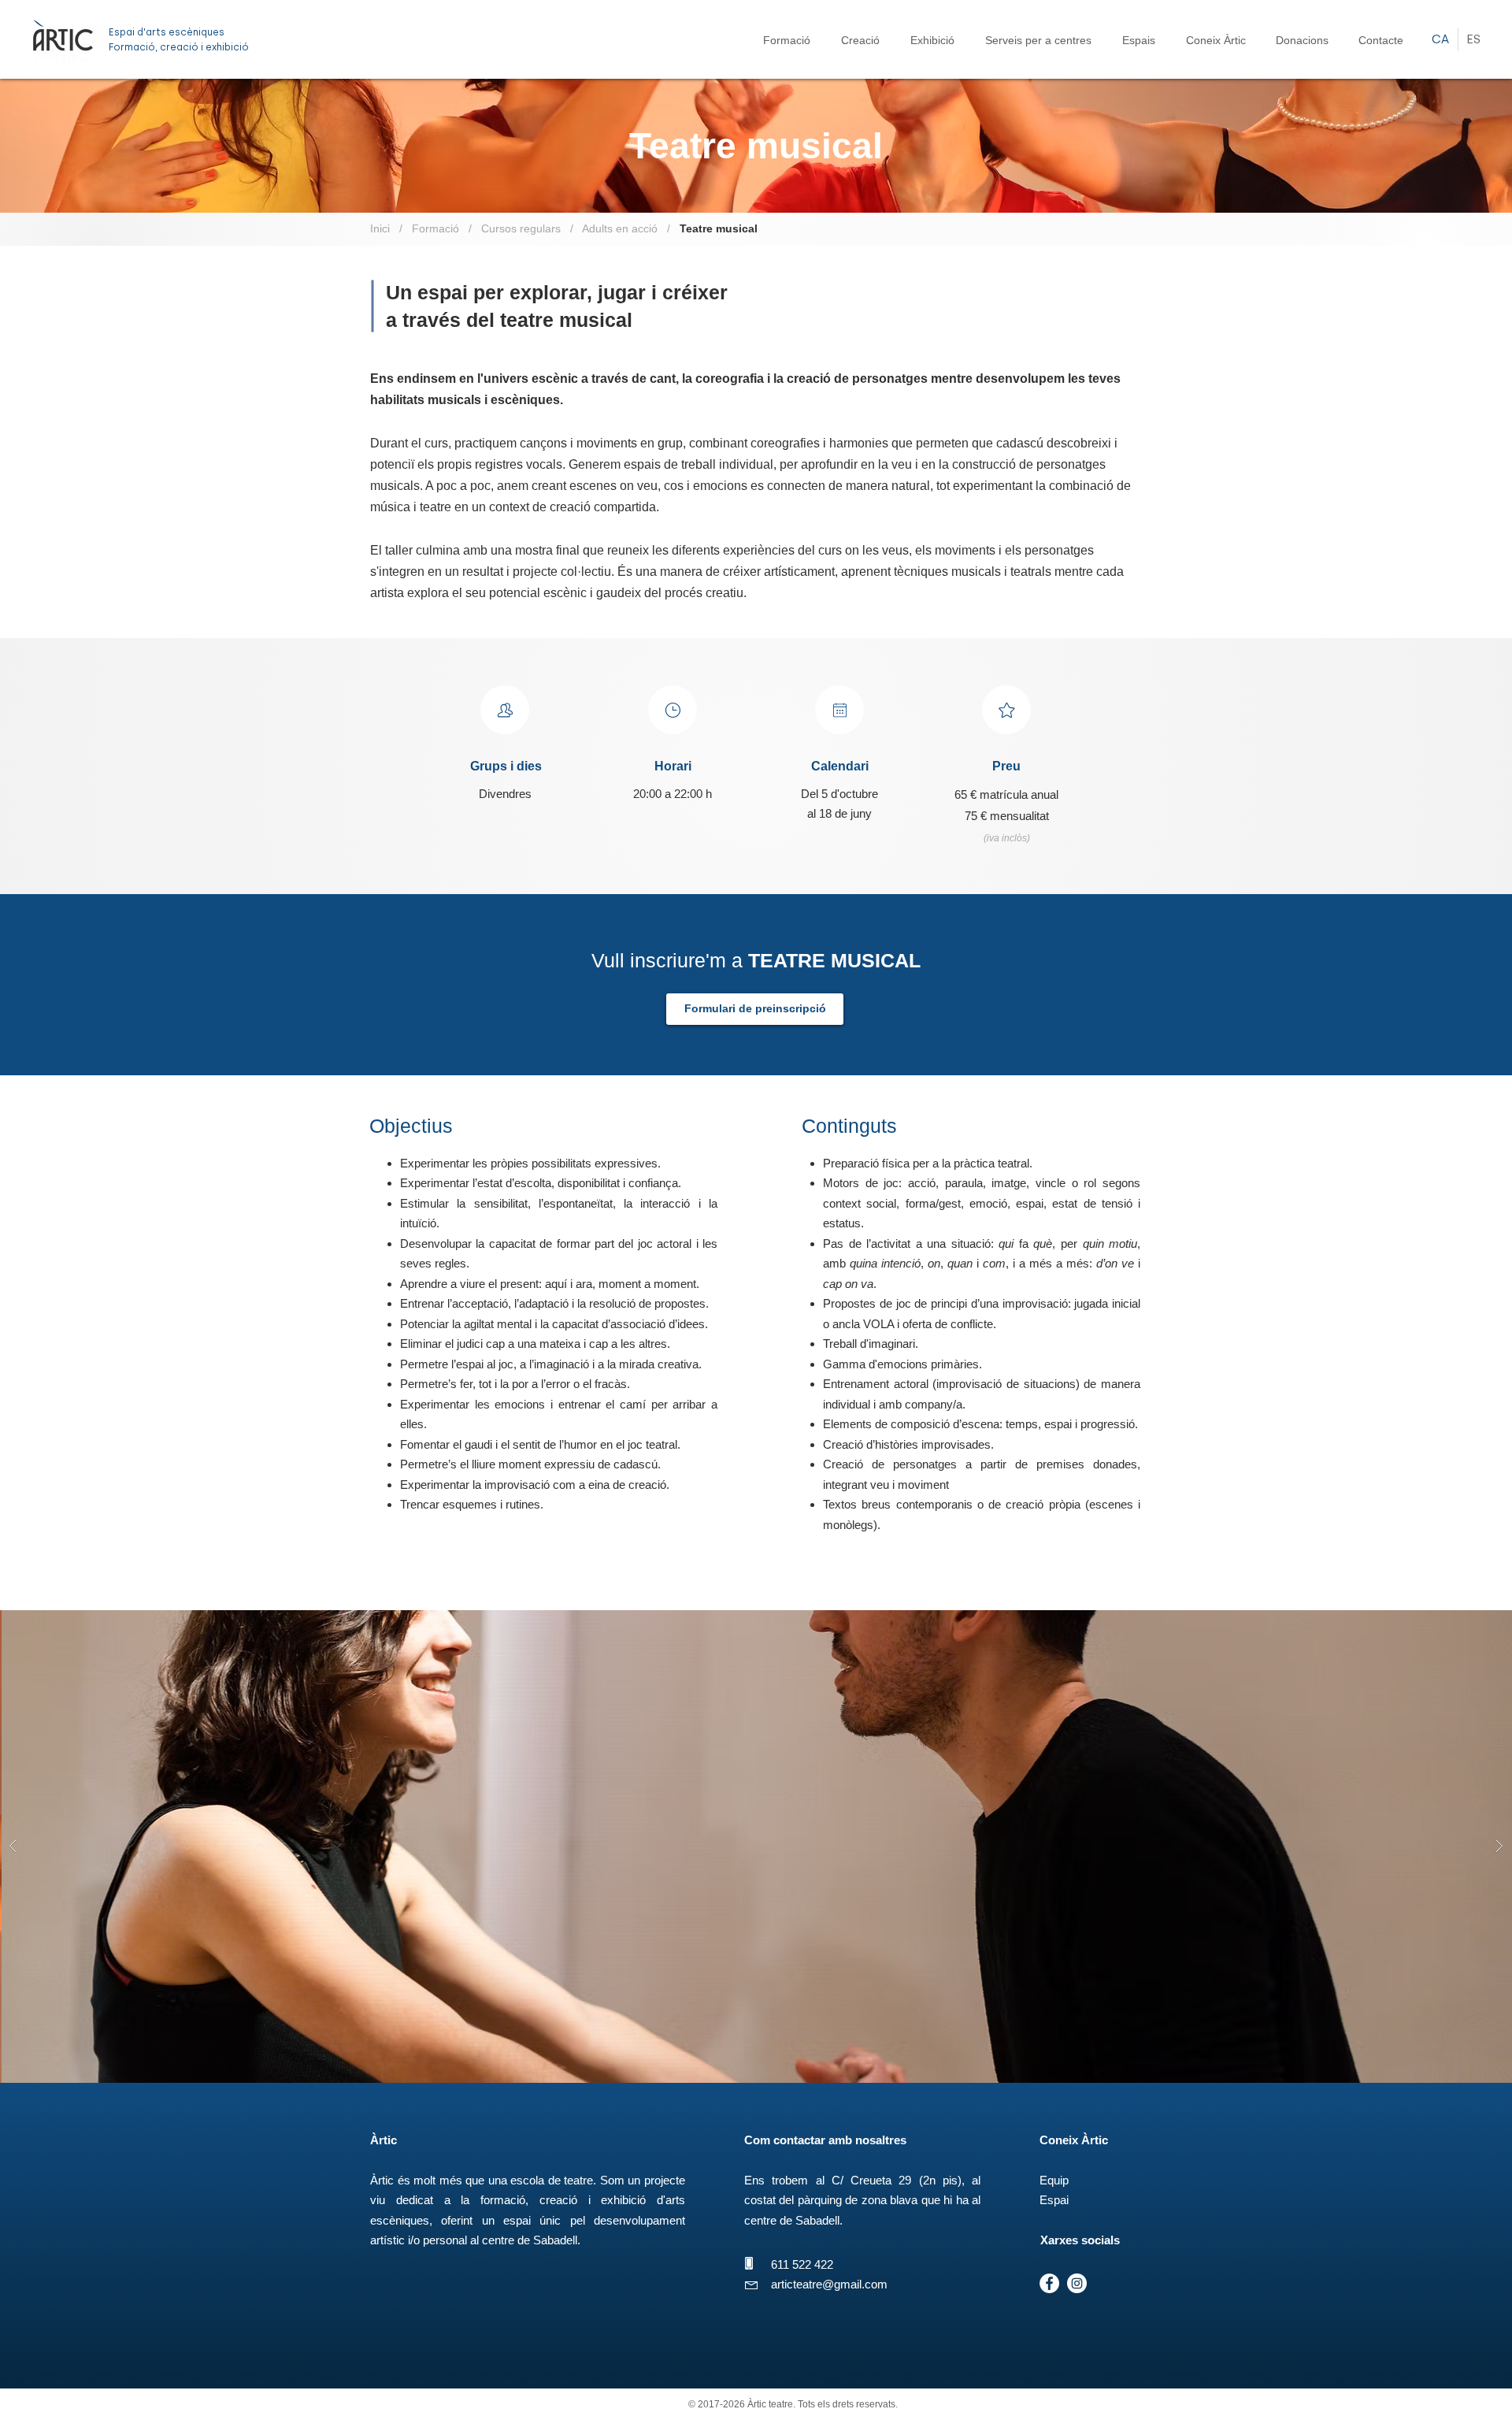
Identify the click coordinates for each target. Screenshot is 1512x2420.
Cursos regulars (521, 228)
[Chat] (505, 710)
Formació (434, 228)
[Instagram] (1077, 2283)
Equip (1054, 2180)
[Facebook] (1049, 2283)
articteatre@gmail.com (829, 2284)
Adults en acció (620, 228)
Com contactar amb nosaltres (825, 2140)
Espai (1054, 2200)
